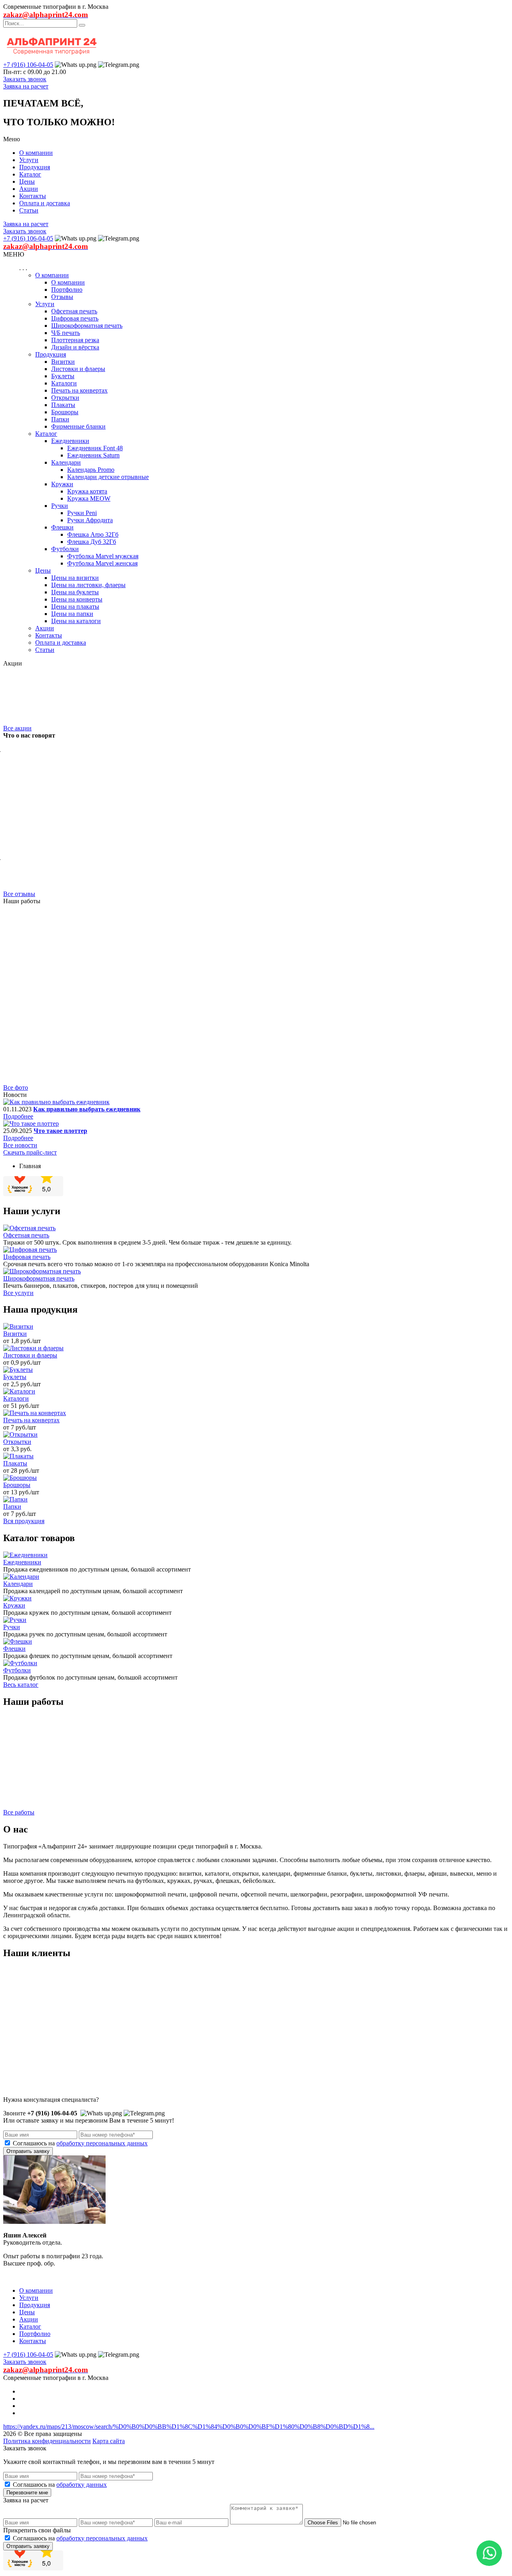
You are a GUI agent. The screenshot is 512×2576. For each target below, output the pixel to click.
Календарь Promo (91, 470)
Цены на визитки (75, 578)
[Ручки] (15, 1620)
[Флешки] (18, 1641)
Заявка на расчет (26, 86)
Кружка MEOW (89, 498)
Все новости (20, 1145)
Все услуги (18, 1293)
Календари (66, 462)
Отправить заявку (28, 2151)
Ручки (60, 506)
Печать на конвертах (79, 390)
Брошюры (65, 412)
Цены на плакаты (75, 606)
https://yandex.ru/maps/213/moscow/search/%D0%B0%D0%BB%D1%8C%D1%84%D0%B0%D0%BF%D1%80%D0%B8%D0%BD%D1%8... (189, 2427)
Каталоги (64, 383)
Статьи (29, 210)
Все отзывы (19, 894)
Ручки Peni (82, 513)
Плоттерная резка (75, 340)
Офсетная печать (74, 311)
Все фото (16, 1088)
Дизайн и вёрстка (75, 347)
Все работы (19, 1812)
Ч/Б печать (66, 333)
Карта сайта (109, 2441)
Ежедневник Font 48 (95, 448)
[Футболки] (20, 1663)
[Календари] (21, 1577)
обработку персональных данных (102, 2143)
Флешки (62, 527)
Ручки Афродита (90, 520)
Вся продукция (24, 1521)
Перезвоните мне (27, 2493)
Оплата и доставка (45, 203)
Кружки (62, 484)
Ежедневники (70, 441)
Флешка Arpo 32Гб (93, 534)
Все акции (17, 728)
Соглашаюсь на (80, 2143)
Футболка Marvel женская (102, 563)
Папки (60, 419)
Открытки (65, 398)
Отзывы (62, 297)
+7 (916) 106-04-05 (28, 65)
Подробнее (18, 1116)
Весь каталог (21, 1685)
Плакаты (63, 405)
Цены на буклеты (75, 592)
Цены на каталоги (76, 621)
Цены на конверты (77, 599)
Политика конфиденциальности (47, 2441)
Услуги (29, 160)
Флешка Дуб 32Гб (92, 542)
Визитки (63, 362)
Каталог (30, 174)
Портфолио (67, 290)
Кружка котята (87, 491)
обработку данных (82, 2485)
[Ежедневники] (25, 1555)
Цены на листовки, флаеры (88, 585)
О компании (36, 153)
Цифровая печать (75, 318)
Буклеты (63, 376)
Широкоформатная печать (87, 326)
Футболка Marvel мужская (103, 556)
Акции (29, 189)
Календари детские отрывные (108, 477)
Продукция (35, 167)
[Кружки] (17, 1598)
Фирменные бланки (78, 426)
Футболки (65, 549)
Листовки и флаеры (78, 369)
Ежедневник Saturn (93, 455)
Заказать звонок (25, 79)
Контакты (33, 196)
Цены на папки (72, 614)
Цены (27, 181)
